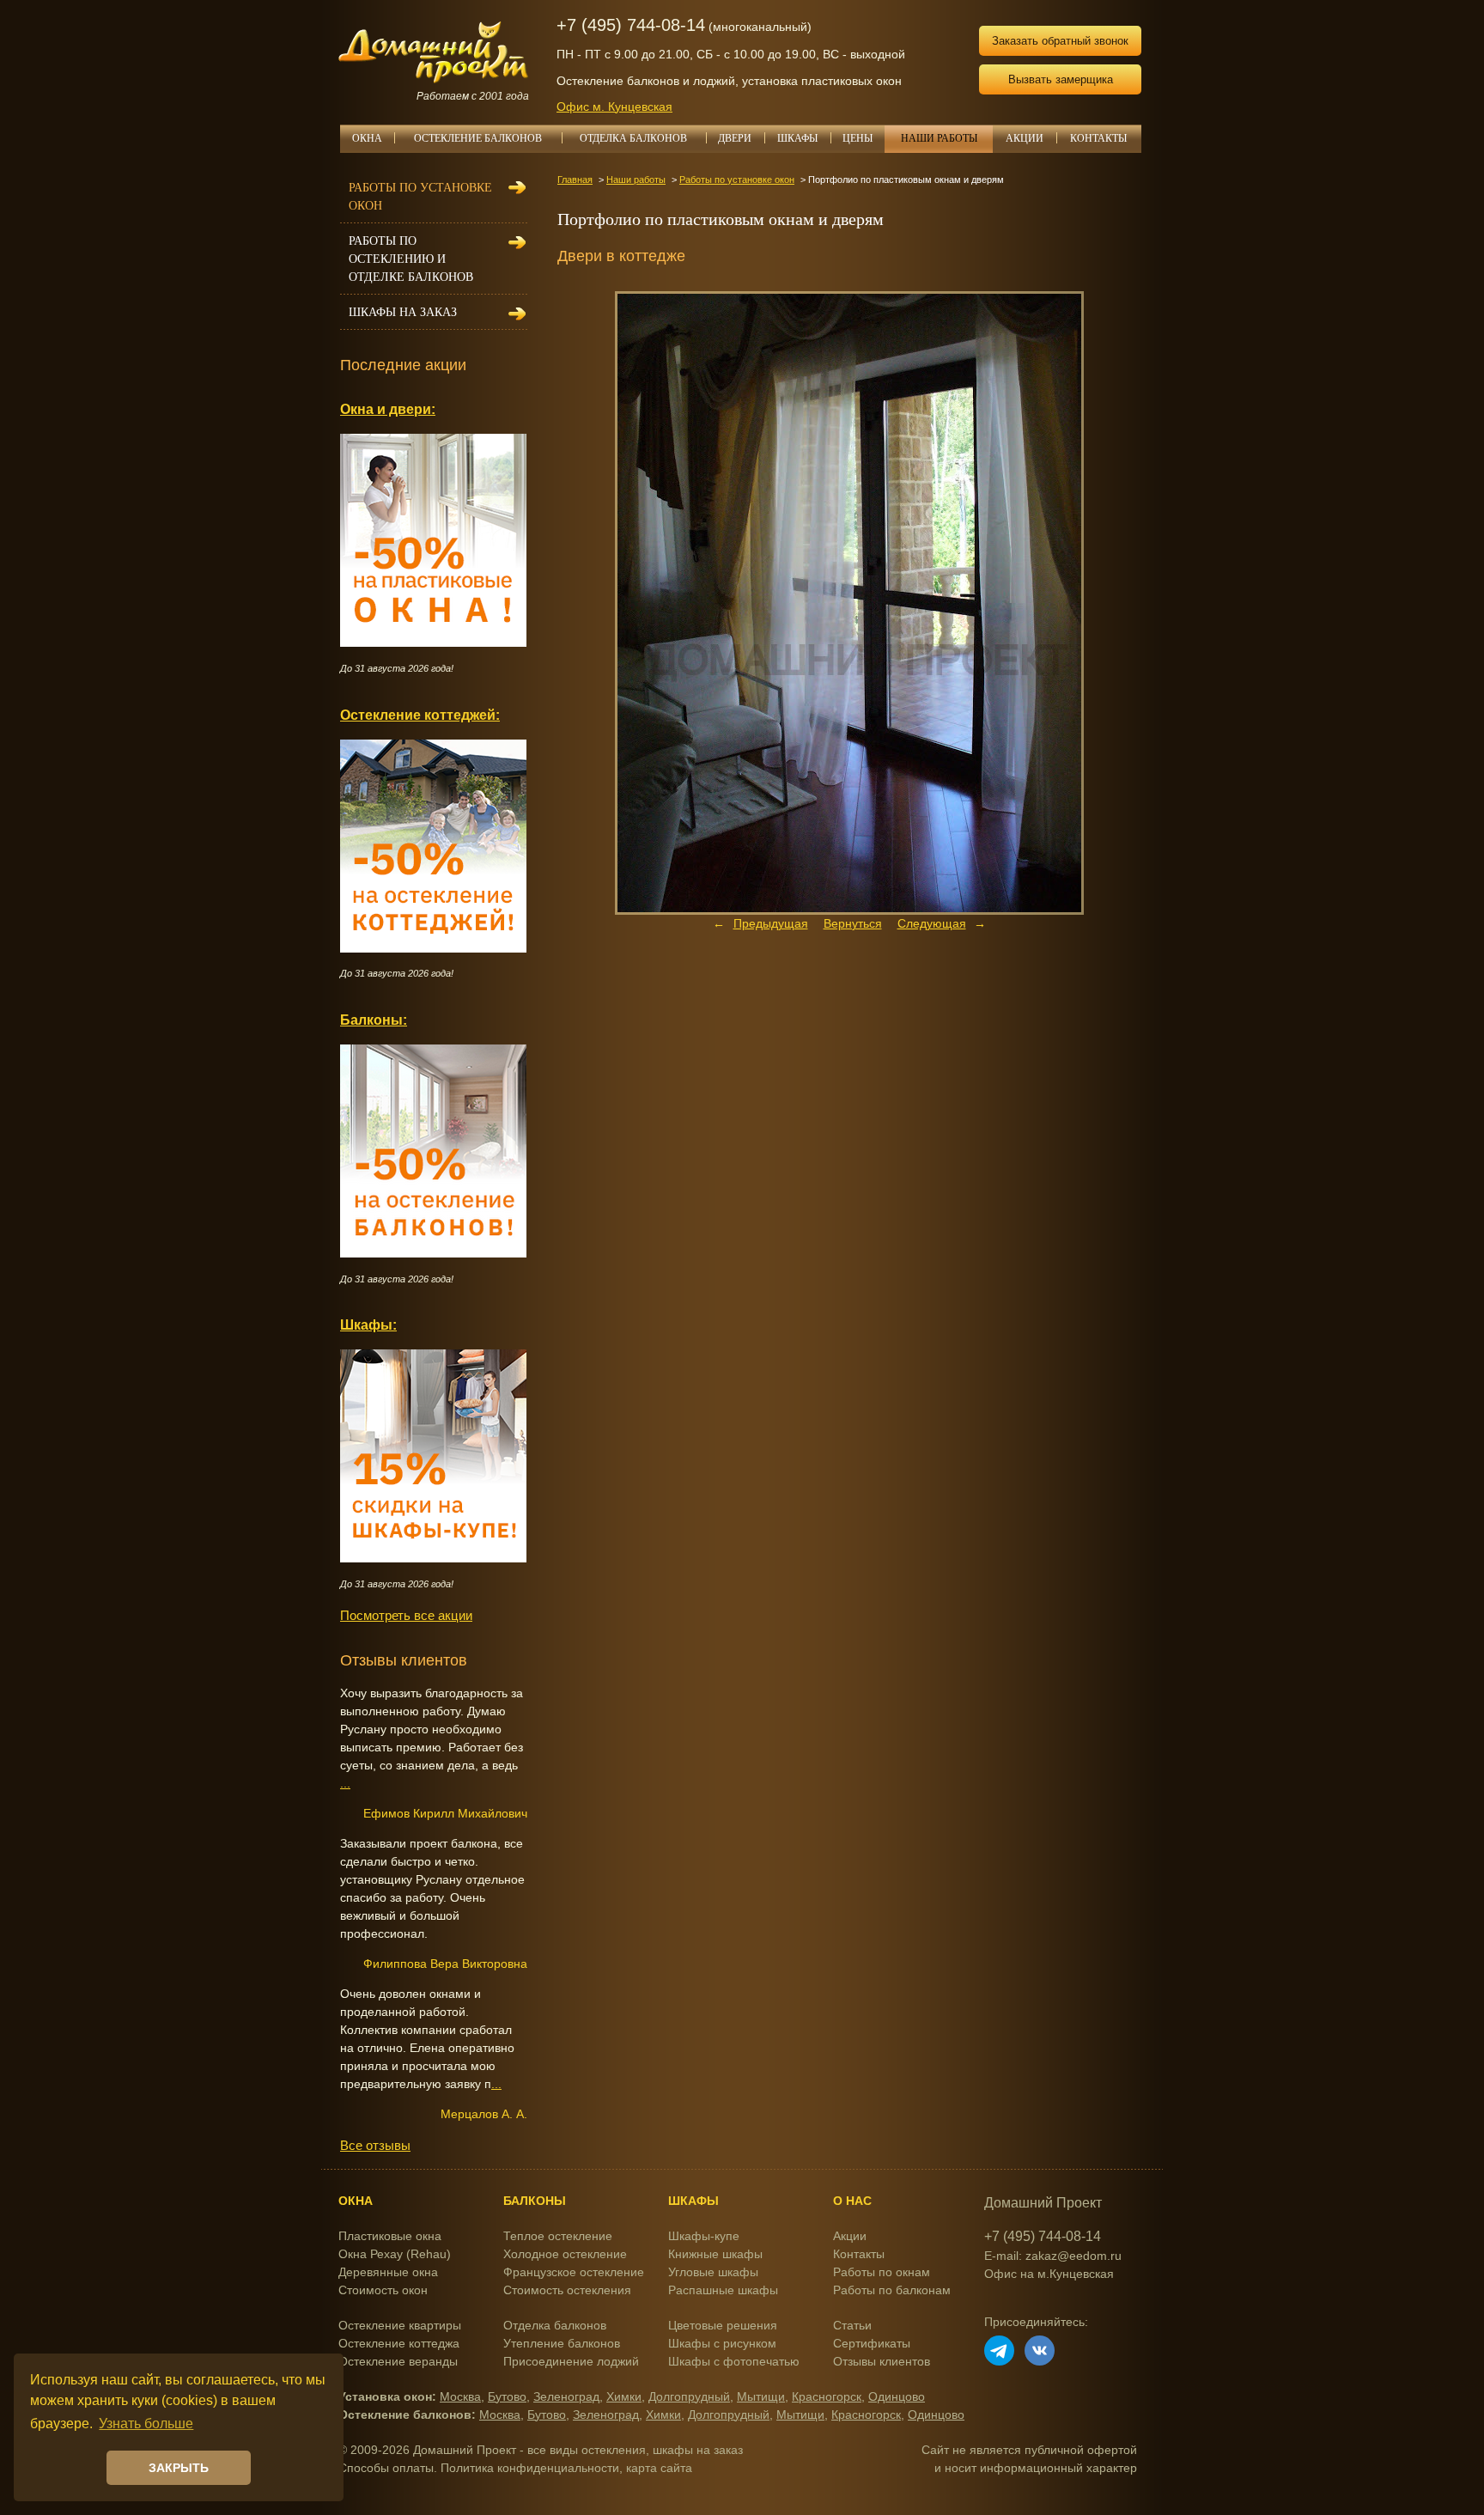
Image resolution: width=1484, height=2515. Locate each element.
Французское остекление (574, 2272)
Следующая (932, 923)
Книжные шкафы (715, 2254)
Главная (575, 180)
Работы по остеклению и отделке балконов (411, 259)
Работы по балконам (892, 2290)
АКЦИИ (1025, 138)
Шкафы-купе (704, 2236)
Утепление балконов (562, 2343)
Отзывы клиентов (882, 2361)
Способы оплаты (386, 2468)
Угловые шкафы (713, 2272)
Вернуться (853, 923)
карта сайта (659, 2468)
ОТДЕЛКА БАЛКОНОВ (633, 138)
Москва (460, 2396)
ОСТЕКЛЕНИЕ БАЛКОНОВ (478, 138)
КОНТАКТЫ (1098, 138)
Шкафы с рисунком (722, 2343)
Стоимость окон (383, 2290)
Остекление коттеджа (399, 2343)
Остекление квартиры (400, 2325)
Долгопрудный (689, 2396)
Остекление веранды (398, 2361)
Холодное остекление (565, 2254)
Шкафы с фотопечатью (734, 2361)
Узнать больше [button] (146, 2424)
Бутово (507, 2396)
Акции (850, 2236)
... (345, 1783)
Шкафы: (368, 1324)
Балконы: (374, 1020)
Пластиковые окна (390, 2236)
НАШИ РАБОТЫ (939, 138)
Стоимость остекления (567, 2290)
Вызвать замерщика (1061, 79)
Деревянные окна (388, 2272)
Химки (624, 2396)
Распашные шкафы (723, 2290)
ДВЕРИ (735, 138)
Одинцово (897, 2396)
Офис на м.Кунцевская (1049, 2274)
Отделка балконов (555, 2325)
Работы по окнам (882, 2272)
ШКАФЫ (797, 138)
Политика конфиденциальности (530, 2468)
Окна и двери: (388, 409)
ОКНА (367, 138)
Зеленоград (566, 2396)
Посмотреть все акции (406, 1615)
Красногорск (827, 2396)
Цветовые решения (723, 2325)
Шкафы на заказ (403, 312)
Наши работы (636, 180)
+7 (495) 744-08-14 (631, 25)
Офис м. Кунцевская (614, 107)
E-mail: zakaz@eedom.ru (1053, 2256)
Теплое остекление (558, 2236)
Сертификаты (872, 2343)
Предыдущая (771, 923)
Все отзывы (375, 2145)
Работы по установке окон (737, 180)
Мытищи (761, 2396)
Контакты (859, 2254)
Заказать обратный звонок (1060, 41)
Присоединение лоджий (571, 2361)
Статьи (852, 2325)
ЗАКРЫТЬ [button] (179, 2468)
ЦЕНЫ (858, 138)
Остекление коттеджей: (420, 715)
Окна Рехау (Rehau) (395, 2254)
